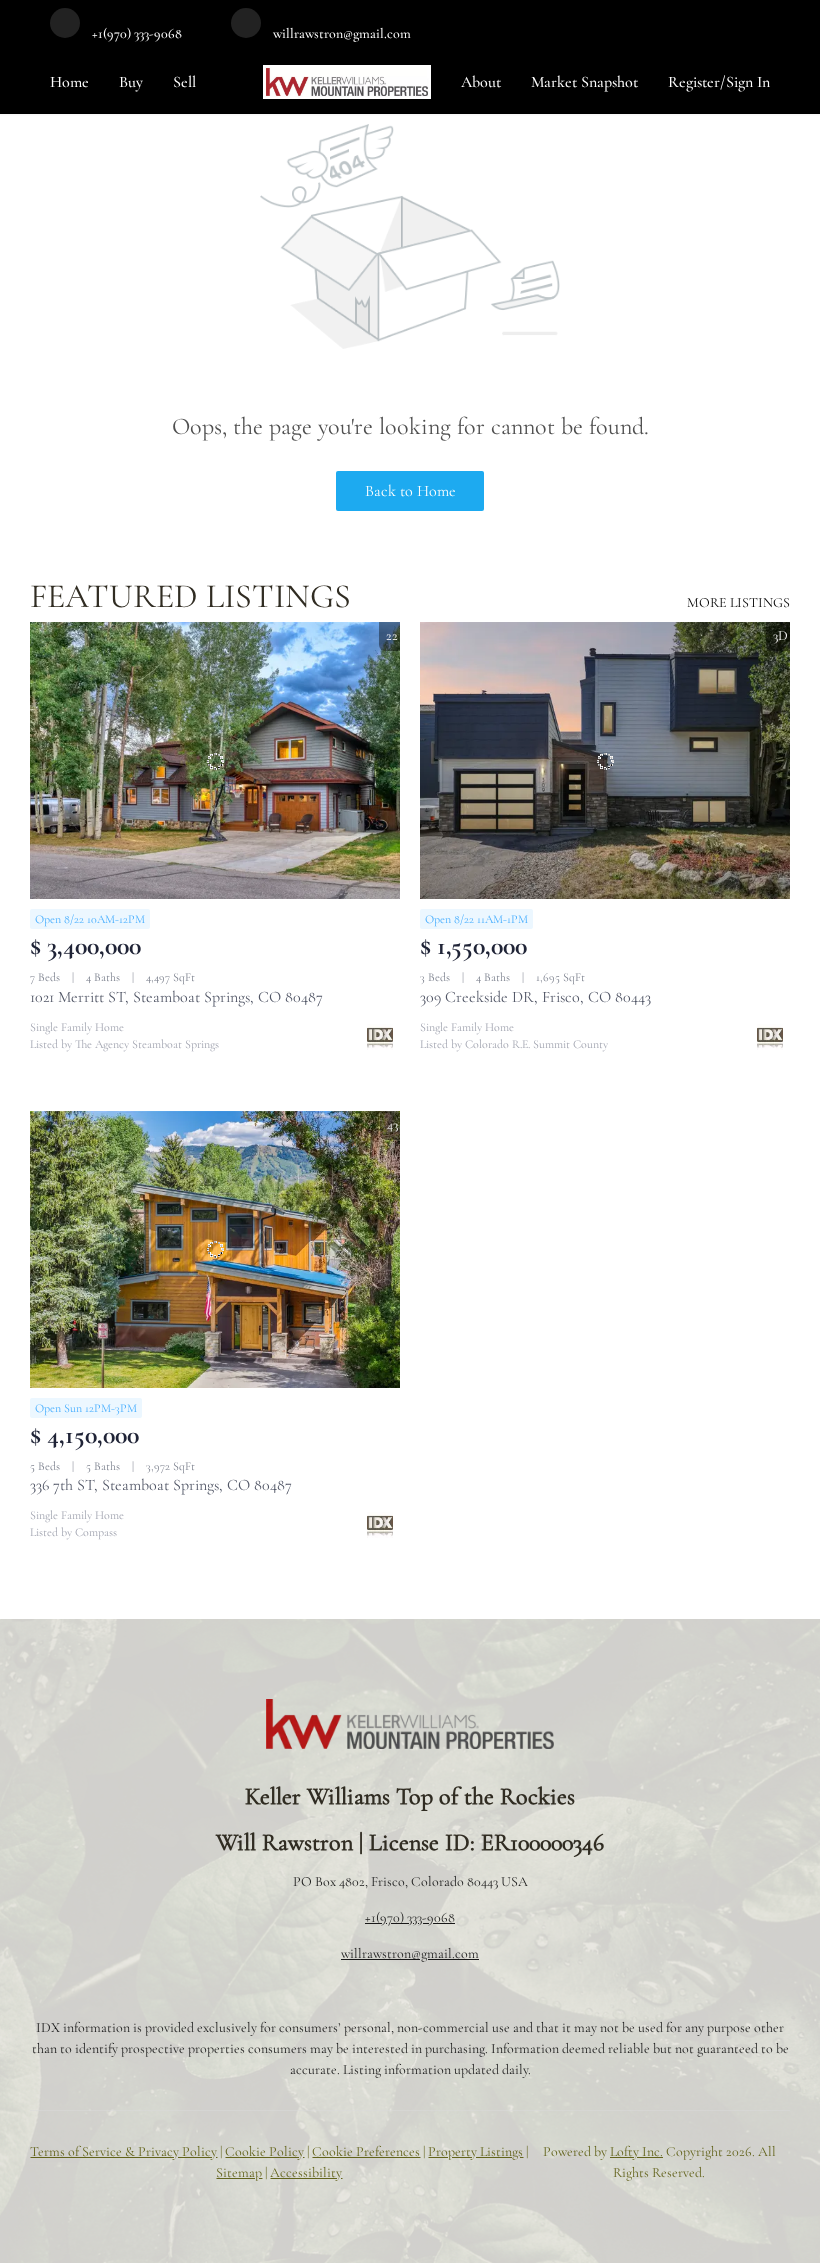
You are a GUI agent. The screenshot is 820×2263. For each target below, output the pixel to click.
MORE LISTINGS (738, 602)
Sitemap (239, 2172)
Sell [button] (184, 82)
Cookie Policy (264, 2151)
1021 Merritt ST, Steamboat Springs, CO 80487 (176, 997)
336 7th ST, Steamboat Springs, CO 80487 (161, 1485)
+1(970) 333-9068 (410, 1917)
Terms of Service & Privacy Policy (123, 2151)
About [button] (481, 82)
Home (69, 82)
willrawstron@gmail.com (410, 1953)
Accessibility (306, 2172)
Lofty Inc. (636, 2151)
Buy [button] (131, 82)
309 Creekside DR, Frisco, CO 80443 (535, 997)
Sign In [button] (748, 82)
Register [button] (694, 82)
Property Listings (475, 2151)
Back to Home (410, 491)
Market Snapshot (584, 82)
